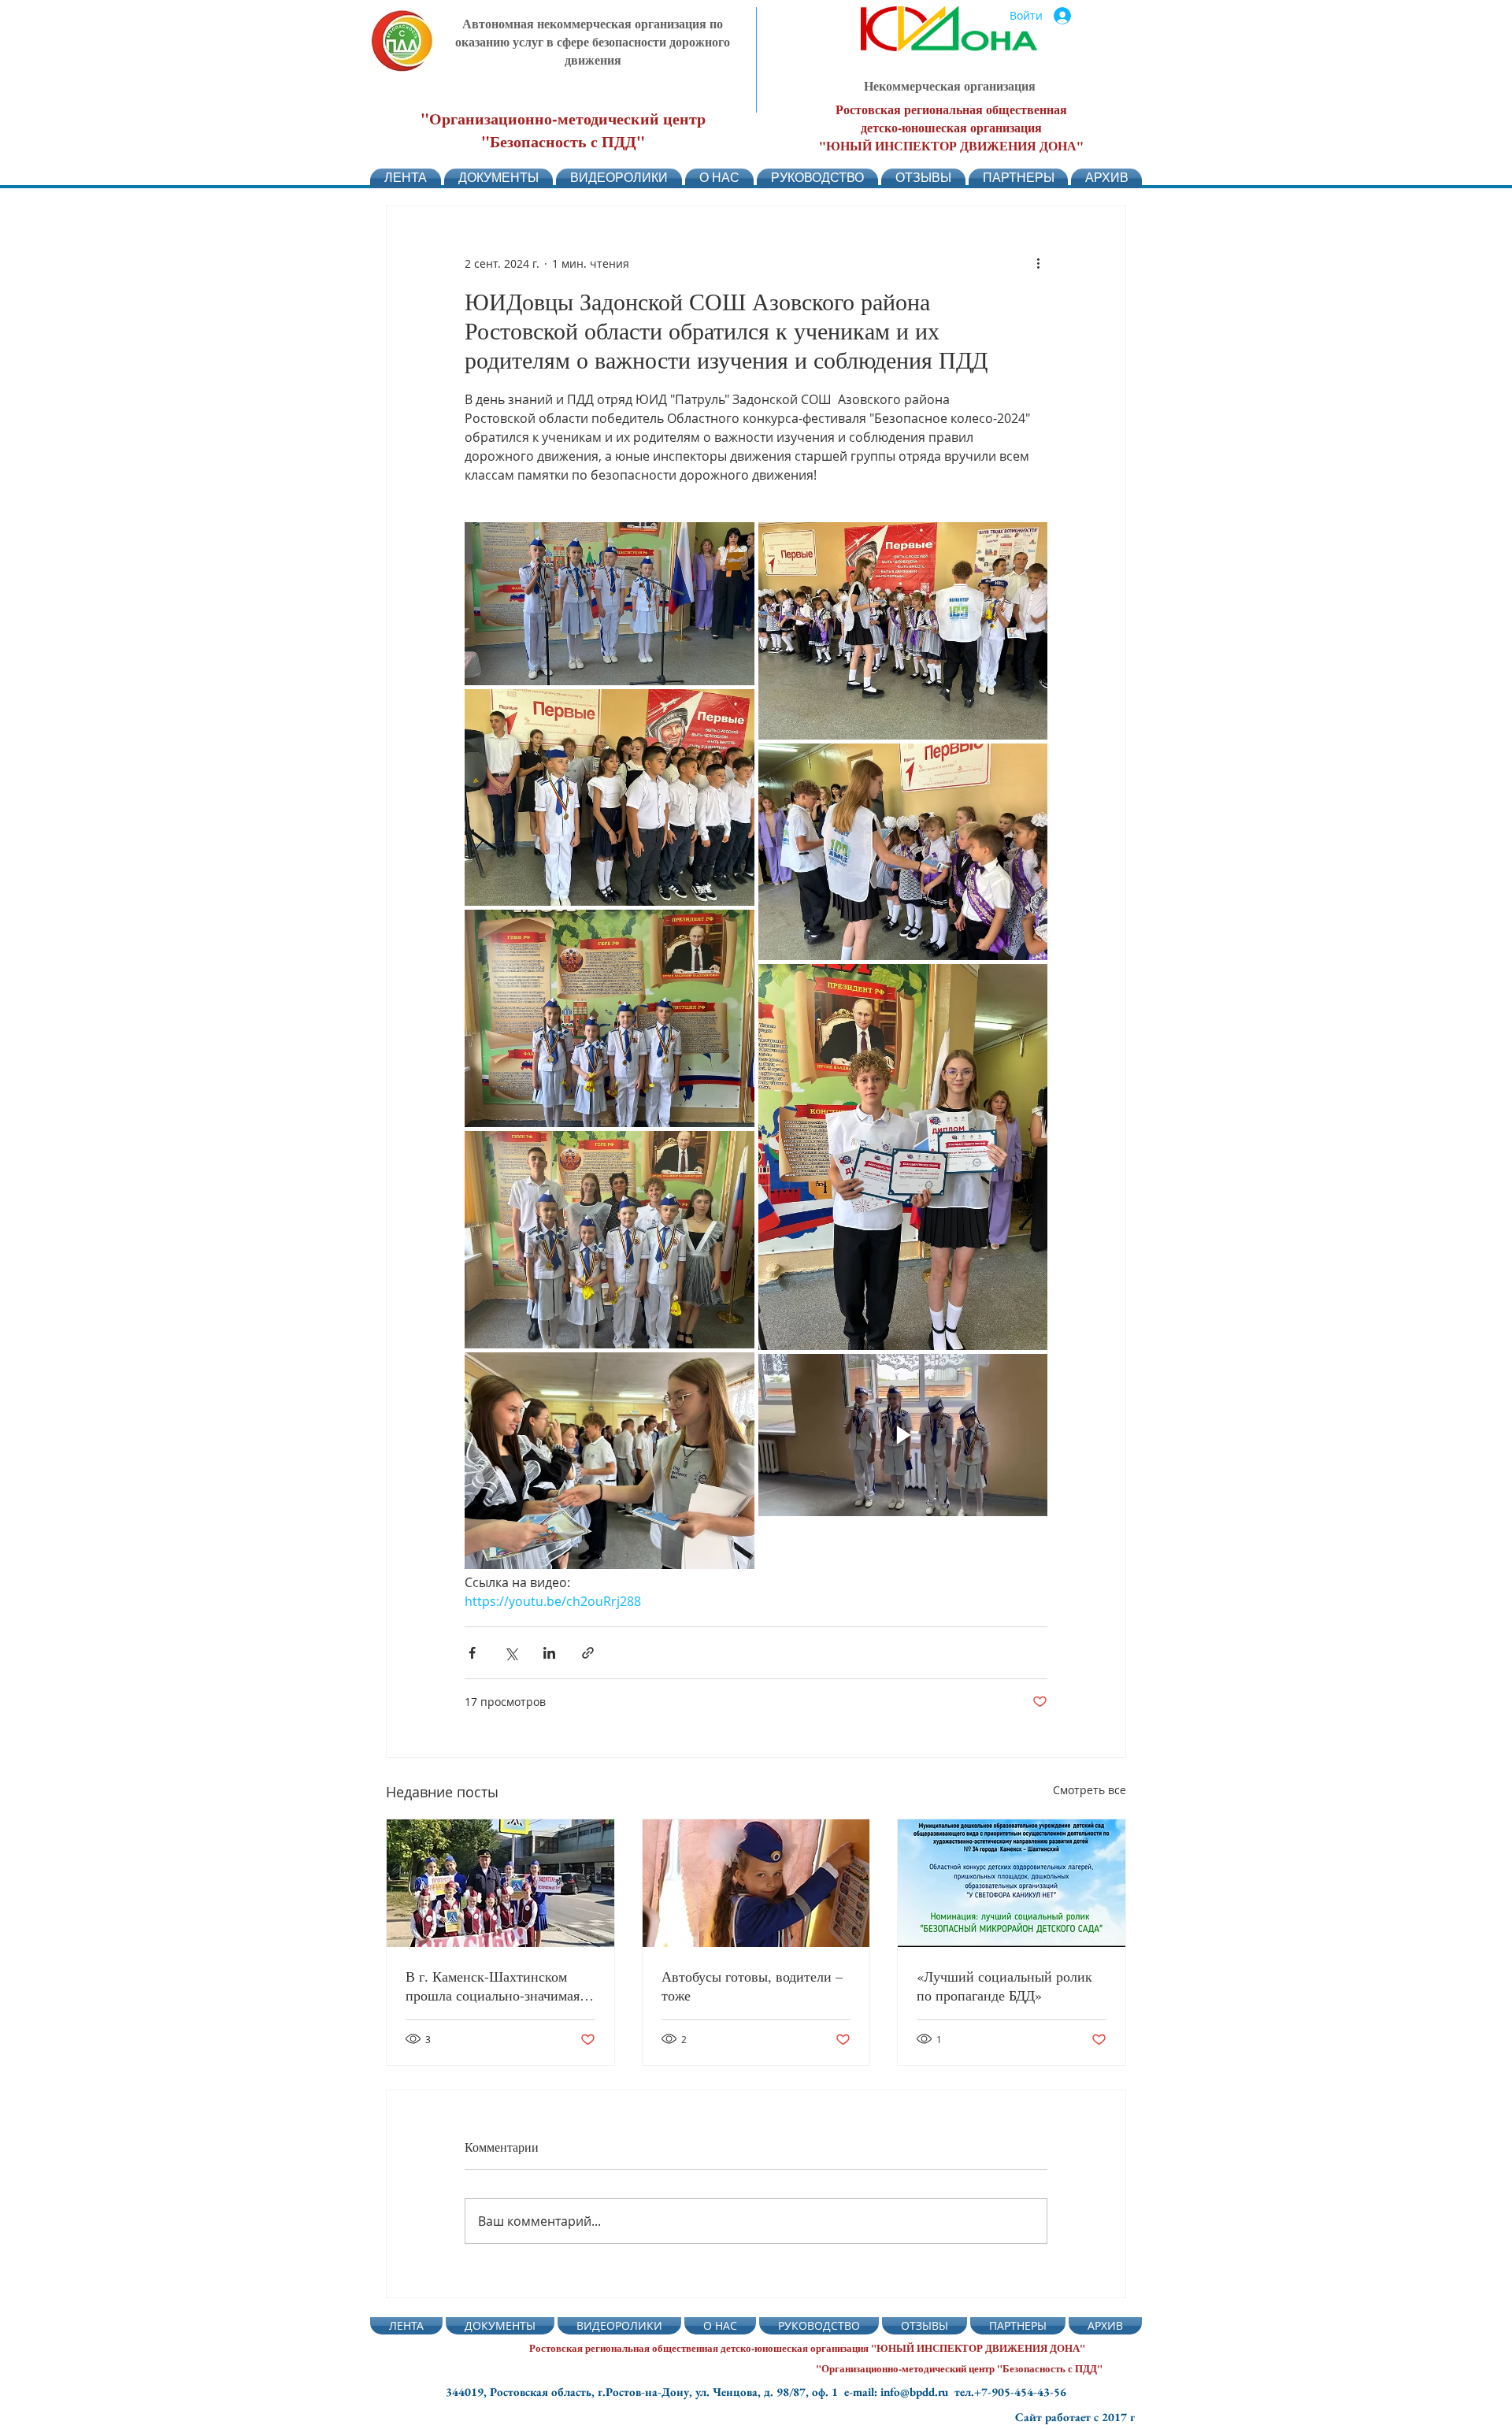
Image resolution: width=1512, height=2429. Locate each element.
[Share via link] (588, 1653)
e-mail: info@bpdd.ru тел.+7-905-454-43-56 (955, 2392)
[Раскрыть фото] (610, 604)
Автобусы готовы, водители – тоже (752, 1986)
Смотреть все (1090, 1790)
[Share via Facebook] (472, 1653)
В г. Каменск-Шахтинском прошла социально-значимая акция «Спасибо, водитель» (493, 1986)
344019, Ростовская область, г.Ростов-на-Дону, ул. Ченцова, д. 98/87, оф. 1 (645, 2392)
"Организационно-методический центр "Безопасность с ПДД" (563, 130)
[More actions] (1038, 263)
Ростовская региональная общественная (951, 109)
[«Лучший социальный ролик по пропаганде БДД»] (1012, 1883)
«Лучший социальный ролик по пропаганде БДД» (1004, 1986)
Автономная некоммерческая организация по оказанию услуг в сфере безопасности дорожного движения (593, 41)
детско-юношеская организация (951, 127)
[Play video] (903, 1435)
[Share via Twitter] (511, 1653)
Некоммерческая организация (950, 85)
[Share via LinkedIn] (549, 1653)
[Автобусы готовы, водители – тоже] (756, 1883)
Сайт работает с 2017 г (1075, 2417)
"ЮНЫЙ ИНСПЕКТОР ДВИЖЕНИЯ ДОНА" (951, 145)
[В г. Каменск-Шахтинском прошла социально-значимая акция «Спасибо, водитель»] (500, 1883)
